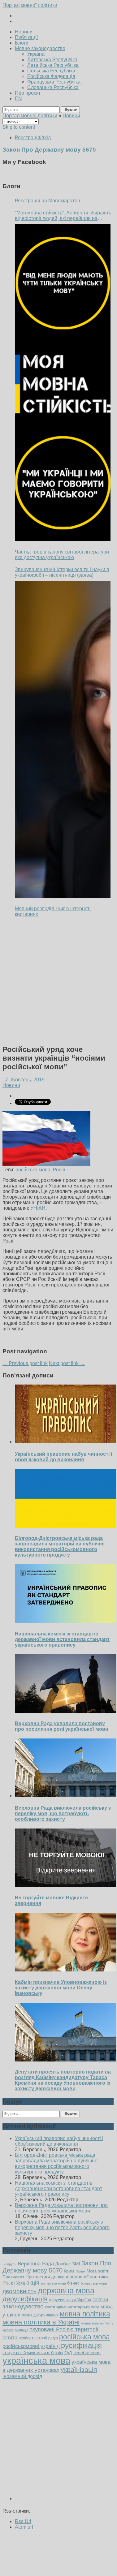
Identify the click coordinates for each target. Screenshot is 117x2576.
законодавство (23, 2306)
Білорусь (9, 2264)
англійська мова (53, 2283)
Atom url (24, 2527)
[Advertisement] (58, 981)
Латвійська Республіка (53, 65)
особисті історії (33, 2338)
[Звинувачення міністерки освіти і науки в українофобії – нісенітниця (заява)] (63, 739)
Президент (13, 2277)
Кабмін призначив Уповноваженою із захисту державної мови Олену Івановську (61, 1988)
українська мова (36, 2361)
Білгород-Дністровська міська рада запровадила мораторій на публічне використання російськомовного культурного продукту (60, 1546)
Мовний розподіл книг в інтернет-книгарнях (53, 911)
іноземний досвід (22, 2376)
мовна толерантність (97, 2323)
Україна (36, 54)
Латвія (80, 2271)
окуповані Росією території (64, 2329)
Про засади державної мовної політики (67, 2277)
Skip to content (19, 127)
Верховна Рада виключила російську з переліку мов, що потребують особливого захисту (63, 1814)
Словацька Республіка (53, 87)
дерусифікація (25, 2299)
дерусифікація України (70, 2300)
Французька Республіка (54, 82)
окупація (22, 2330)
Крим (69, 2271)
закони (100, 2300)
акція (33, 2283)
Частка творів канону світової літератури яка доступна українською (62, 555)
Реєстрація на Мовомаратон (48, 201)
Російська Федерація (51, 76)
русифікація (81, 2345)
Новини (24, 32)
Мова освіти (98, 2271)
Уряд (21, 2283)
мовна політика (85, 2314)
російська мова (33, 1170)
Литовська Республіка (52, 60)
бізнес (73, 2283)
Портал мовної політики (30, 5)
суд (68, 2352)
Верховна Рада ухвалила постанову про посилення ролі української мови (62, 1726)
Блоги (22, 43)
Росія (59, 1170)
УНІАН (38, 1208)
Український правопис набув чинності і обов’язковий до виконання (63, 1457)
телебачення (87, 2353)
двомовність (19, 2291)
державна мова (66, 2290)
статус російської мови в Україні (33, 2353)
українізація (79, 2369)
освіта (10, 2337)
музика (8, 2330)
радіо (53, 2338)
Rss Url (23, 2521)
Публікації (26, 37)
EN (18, 99)
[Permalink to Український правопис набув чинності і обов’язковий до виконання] (66, 1442)
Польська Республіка (51, 71)
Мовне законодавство (40, 48)
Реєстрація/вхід (33, 138)
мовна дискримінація (40, 2315)
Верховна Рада (36, 2264)
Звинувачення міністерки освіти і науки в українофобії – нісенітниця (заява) (62, 572)
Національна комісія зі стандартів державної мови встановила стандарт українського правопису (62, 1639)
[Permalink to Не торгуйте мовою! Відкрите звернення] (66, 1886)
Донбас (63, 2264)
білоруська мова (94, 2283)
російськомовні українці (31, 2346)
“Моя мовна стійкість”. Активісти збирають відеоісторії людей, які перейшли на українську (63, 216)
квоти (50, 2307)
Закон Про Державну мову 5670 (57, 2267)
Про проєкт (28, 93)
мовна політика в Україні (41, 2322)
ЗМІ (76, 2264)
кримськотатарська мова (78, 2307)
